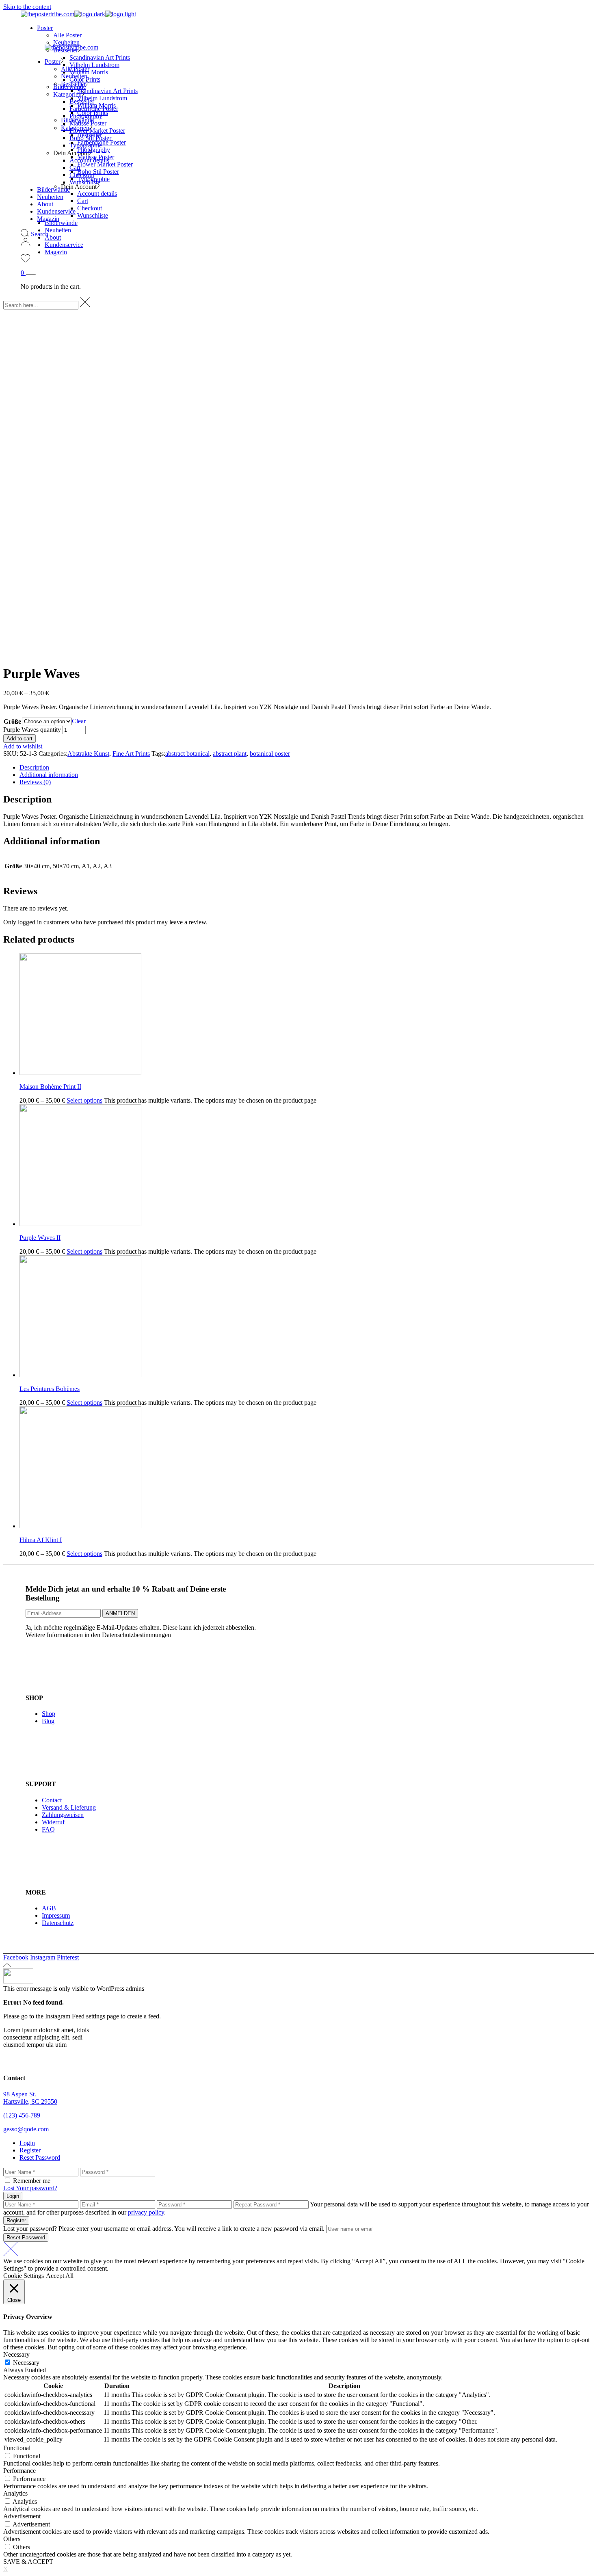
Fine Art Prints (131, 754)
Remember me (32, 2181)
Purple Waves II (40, 1238)
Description (34, 767)
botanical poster (270, 754)
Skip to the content (27, 7)
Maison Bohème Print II (50, 1087)
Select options (84, 1100)
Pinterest (68, 1957)
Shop (49, 1714)
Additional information (49, 775)
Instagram (43, 1957)
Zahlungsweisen (63, 1815)
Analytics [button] (15, 2493)
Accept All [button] (60, 2276)
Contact (52, 1800)
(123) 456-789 (22, 2115)
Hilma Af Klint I (41, 1540)
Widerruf (53, 1822)
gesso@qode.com (26, 2129)
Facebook (16, 1957)
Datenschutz (58, 1923)
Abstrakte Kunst (88, 754)
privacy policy (146, 2212)
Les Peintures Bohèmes (50, 1389)
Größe (12, 721)
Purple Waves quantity (32, 730)
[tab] (307, 768)
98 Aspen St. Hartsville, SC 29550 (30, 2098)
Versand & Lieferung (69, 1807)
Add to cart (19, 739)
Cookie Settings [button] (24, 2276)
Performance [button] (19, 2471)
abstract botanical (187, 754)
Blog (48, 1721)
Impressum (56, 1915)
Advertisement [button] (22, 2516)
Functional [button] (17, 2448)
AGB (49, 1908)
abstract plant (230, 754)
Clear (79, 721)
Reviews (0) (35, 782)
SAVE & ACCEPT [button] (28, 2562)
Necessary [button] (16, 2354)
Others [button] (12, 2539)
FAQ (48, 1829)
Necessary (26, 2363)
